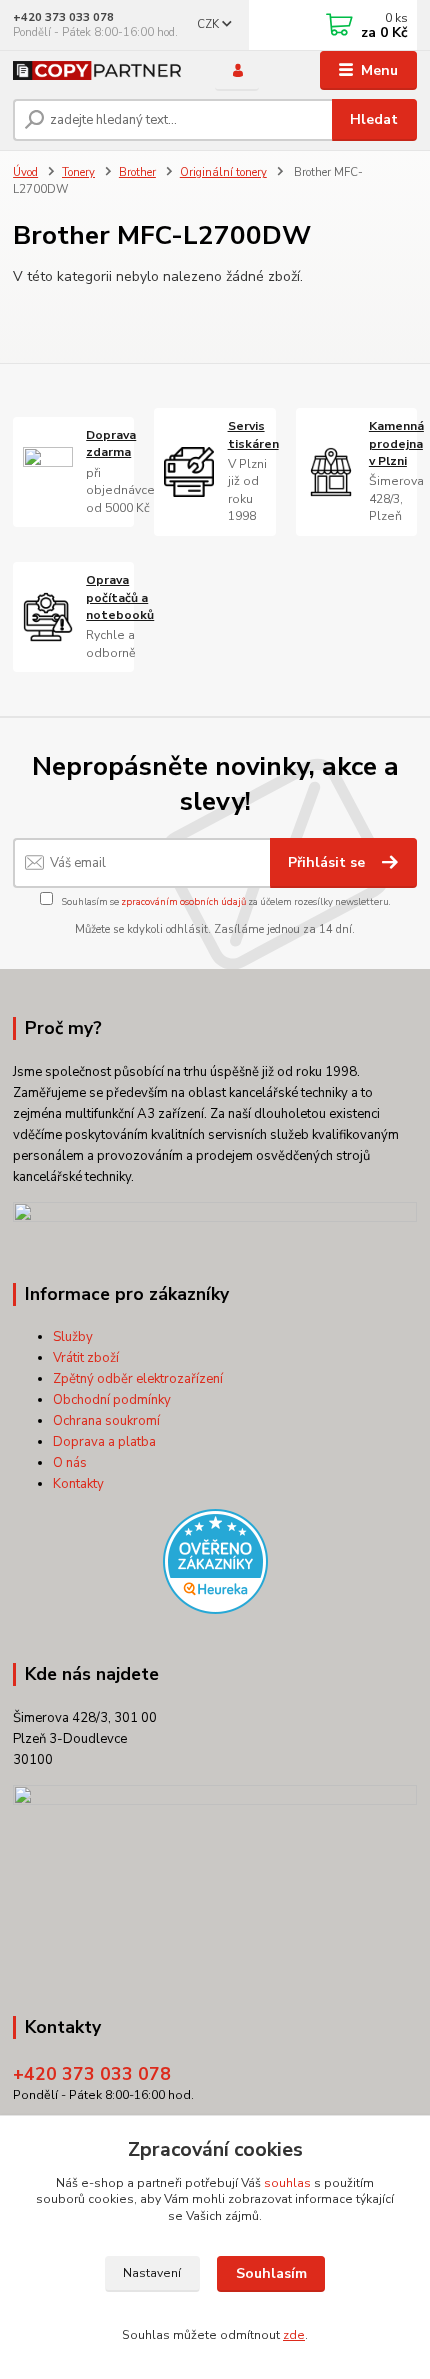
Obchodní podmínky (112, 1400)
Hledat (374, 119)
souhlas (287, 2183)
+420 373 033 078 (63, 17)
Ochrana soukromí (106, 1421)
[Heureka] (215, 1561)
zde (294, 2335)
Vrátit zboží (86, 1358)
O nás (70, 1463)
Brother (137, 172)
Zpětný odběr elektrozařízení (138, 1379)
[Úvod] (97, 70)
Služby (73, 1337)
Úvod (25, 172)
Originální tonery (223, 172)
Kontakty (78, 1484)
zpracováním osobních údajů (183, 901)
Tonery (78, 172)
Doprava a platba (104, 1442)
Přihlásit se (328, 862)
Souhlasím (271, 2273)
